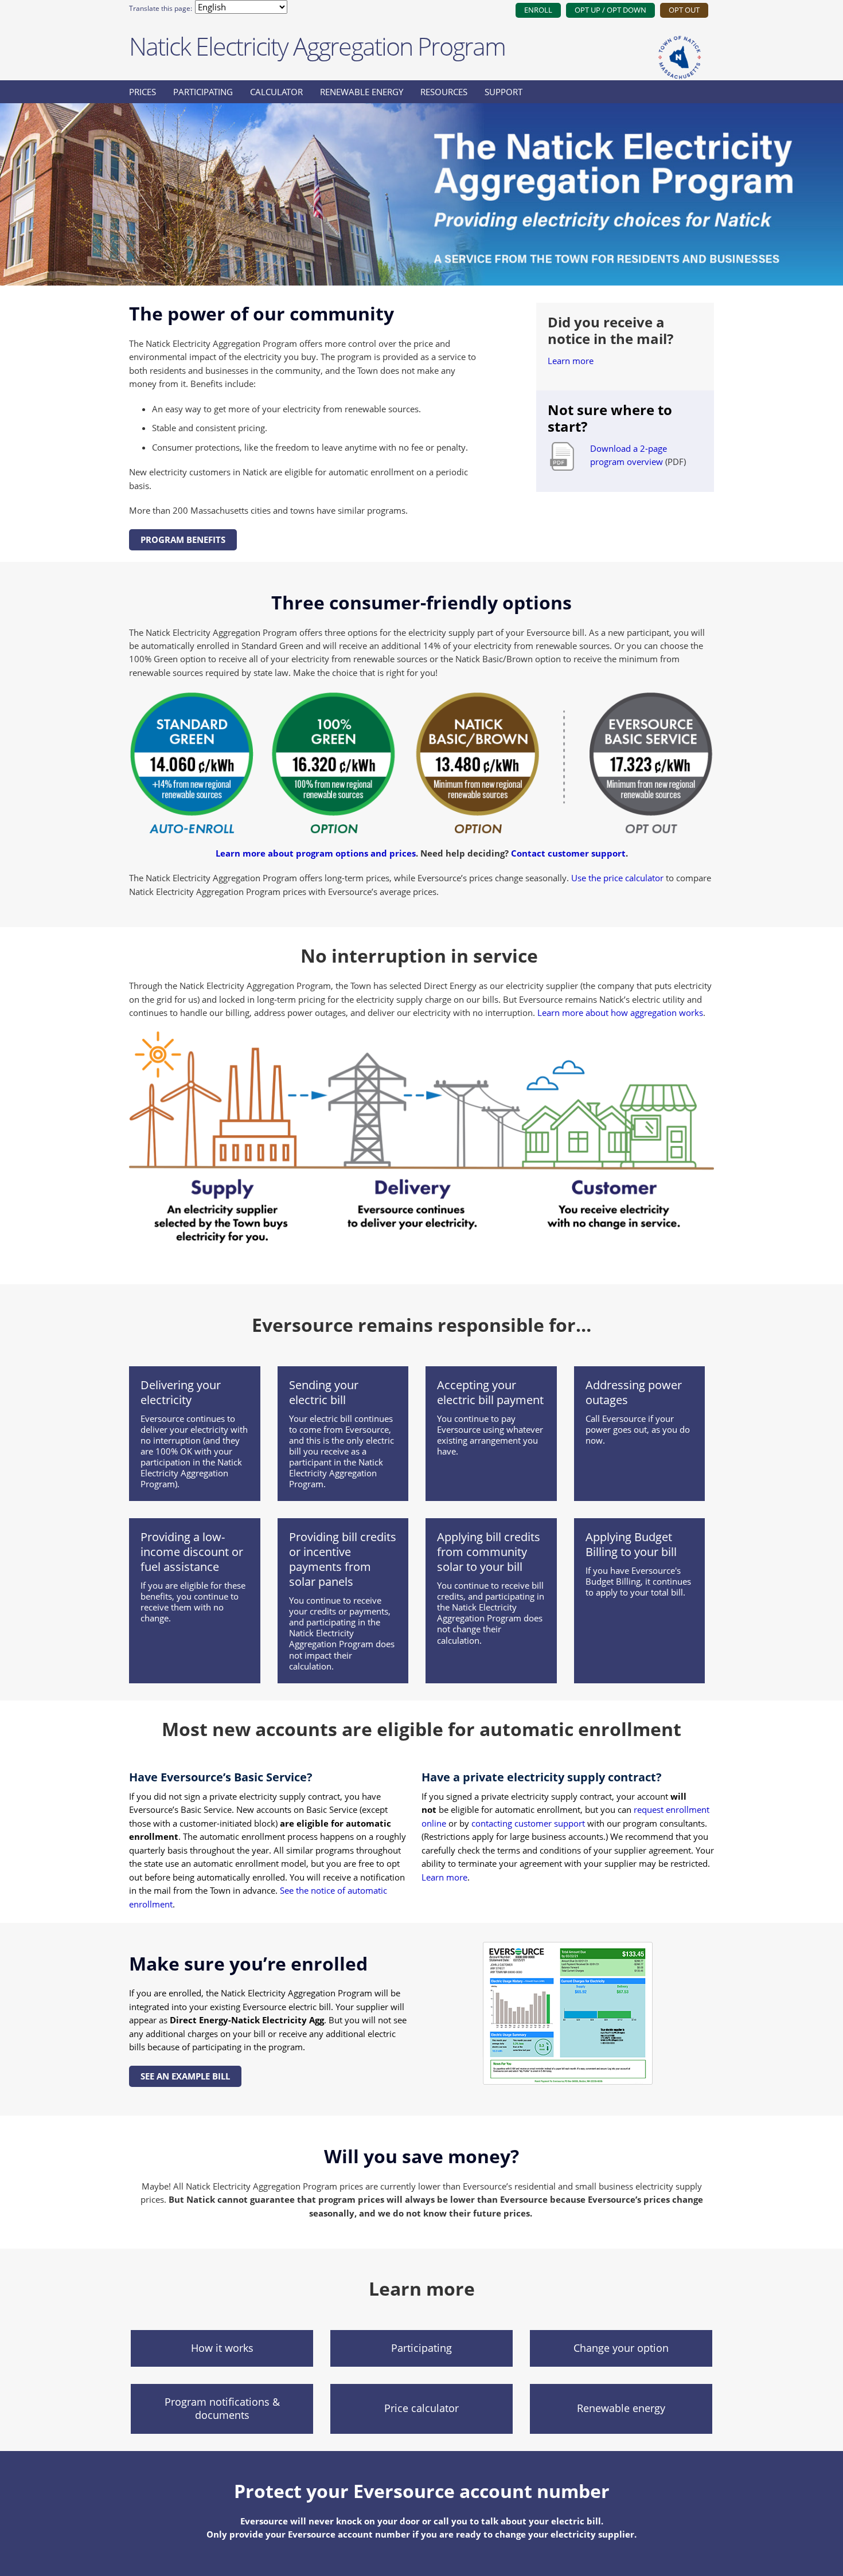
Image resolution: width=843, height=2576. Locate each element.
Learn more (571, 361)
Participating (203, 92)
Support (504, 92)
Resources (444, 92)
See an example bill (185, 2076)
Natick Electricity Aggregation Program (317, 46)
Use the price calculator (617, 878)
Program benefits (183, 540)
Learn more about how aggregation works (620, 1013)
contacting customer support (528, 1823)
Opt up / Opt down (610, 10)
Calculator (276, 92)
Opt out (684, 10)
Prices (143, 92)
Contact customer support (568, 853)
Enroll (538, 10)
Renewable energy (362, 92)
